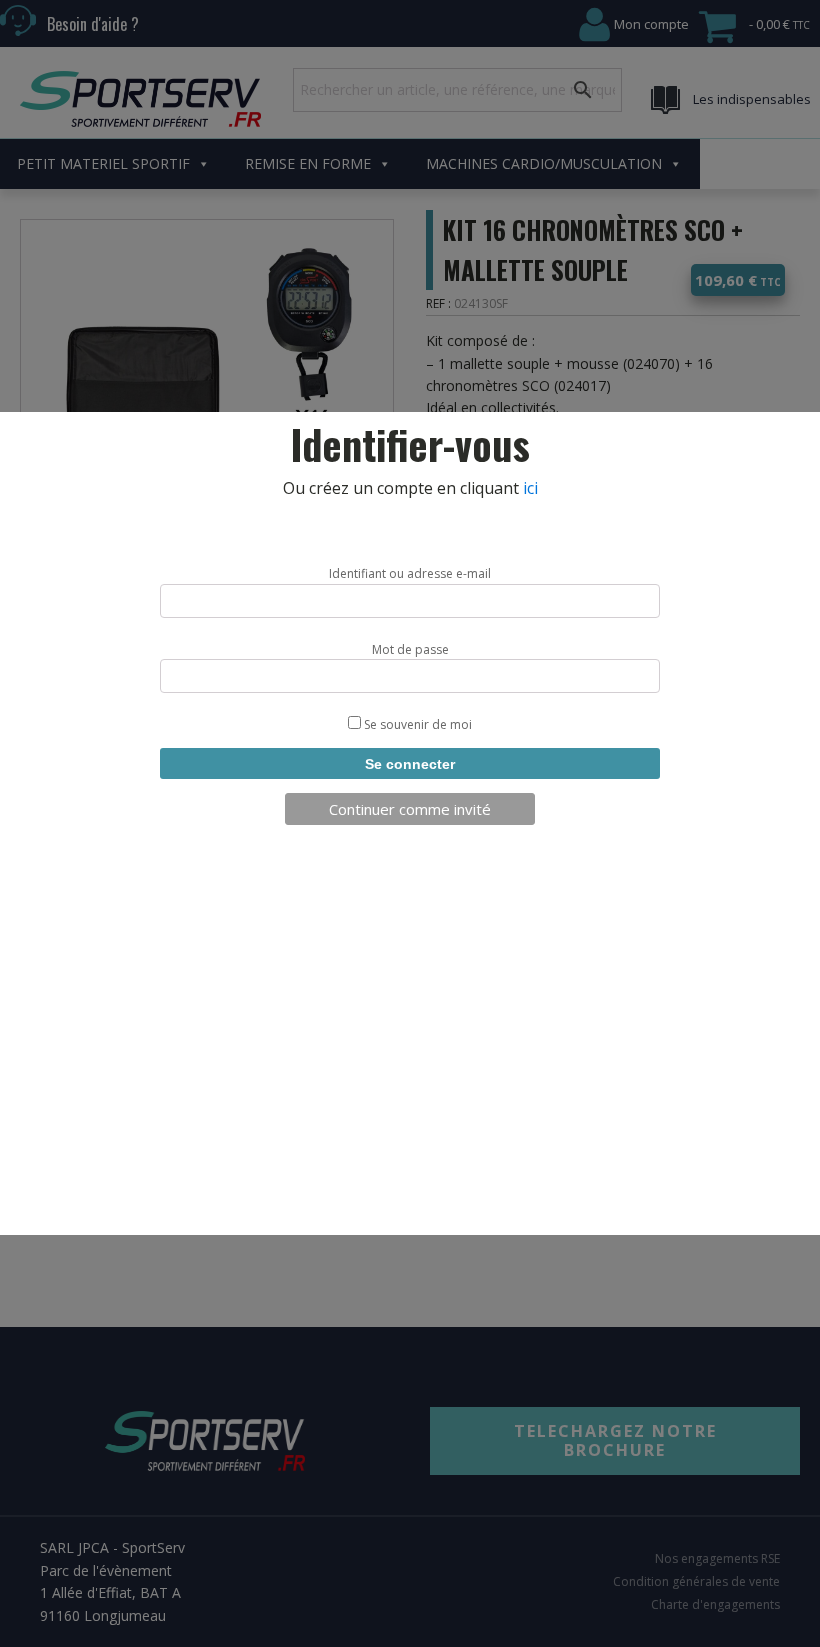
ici (530, 488)
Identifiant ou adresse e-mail (410, 573)
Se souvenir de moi (416, 724)
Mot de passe (410, 649)
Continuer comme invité (410, 809)
